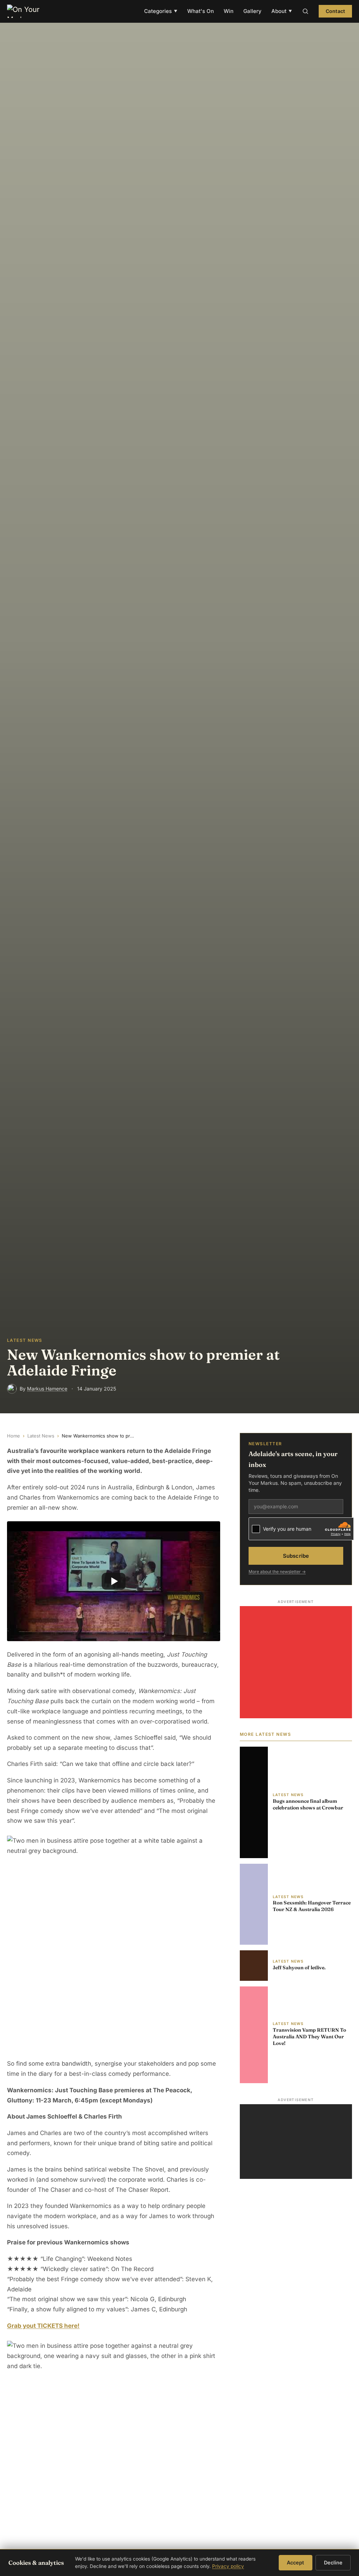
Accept (295, 2563)
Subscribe (296, 1556)
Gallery (252, 11)
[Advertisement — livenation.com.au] (296, 1662)
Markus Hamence (47, 1389)
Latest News (41, 1436)
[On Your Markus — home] (27, 11)
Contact (335, 11)
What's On (201, 11)
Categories (161, 11)
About (282, 11)
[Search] (305, 11)
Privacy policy (228, 2566)
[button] (114, 1581)
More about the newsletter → (277, 1572)
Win (229, 11)
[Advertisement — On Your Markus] (296, 2142)
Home (13, 1436)
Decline (333, 2563)
